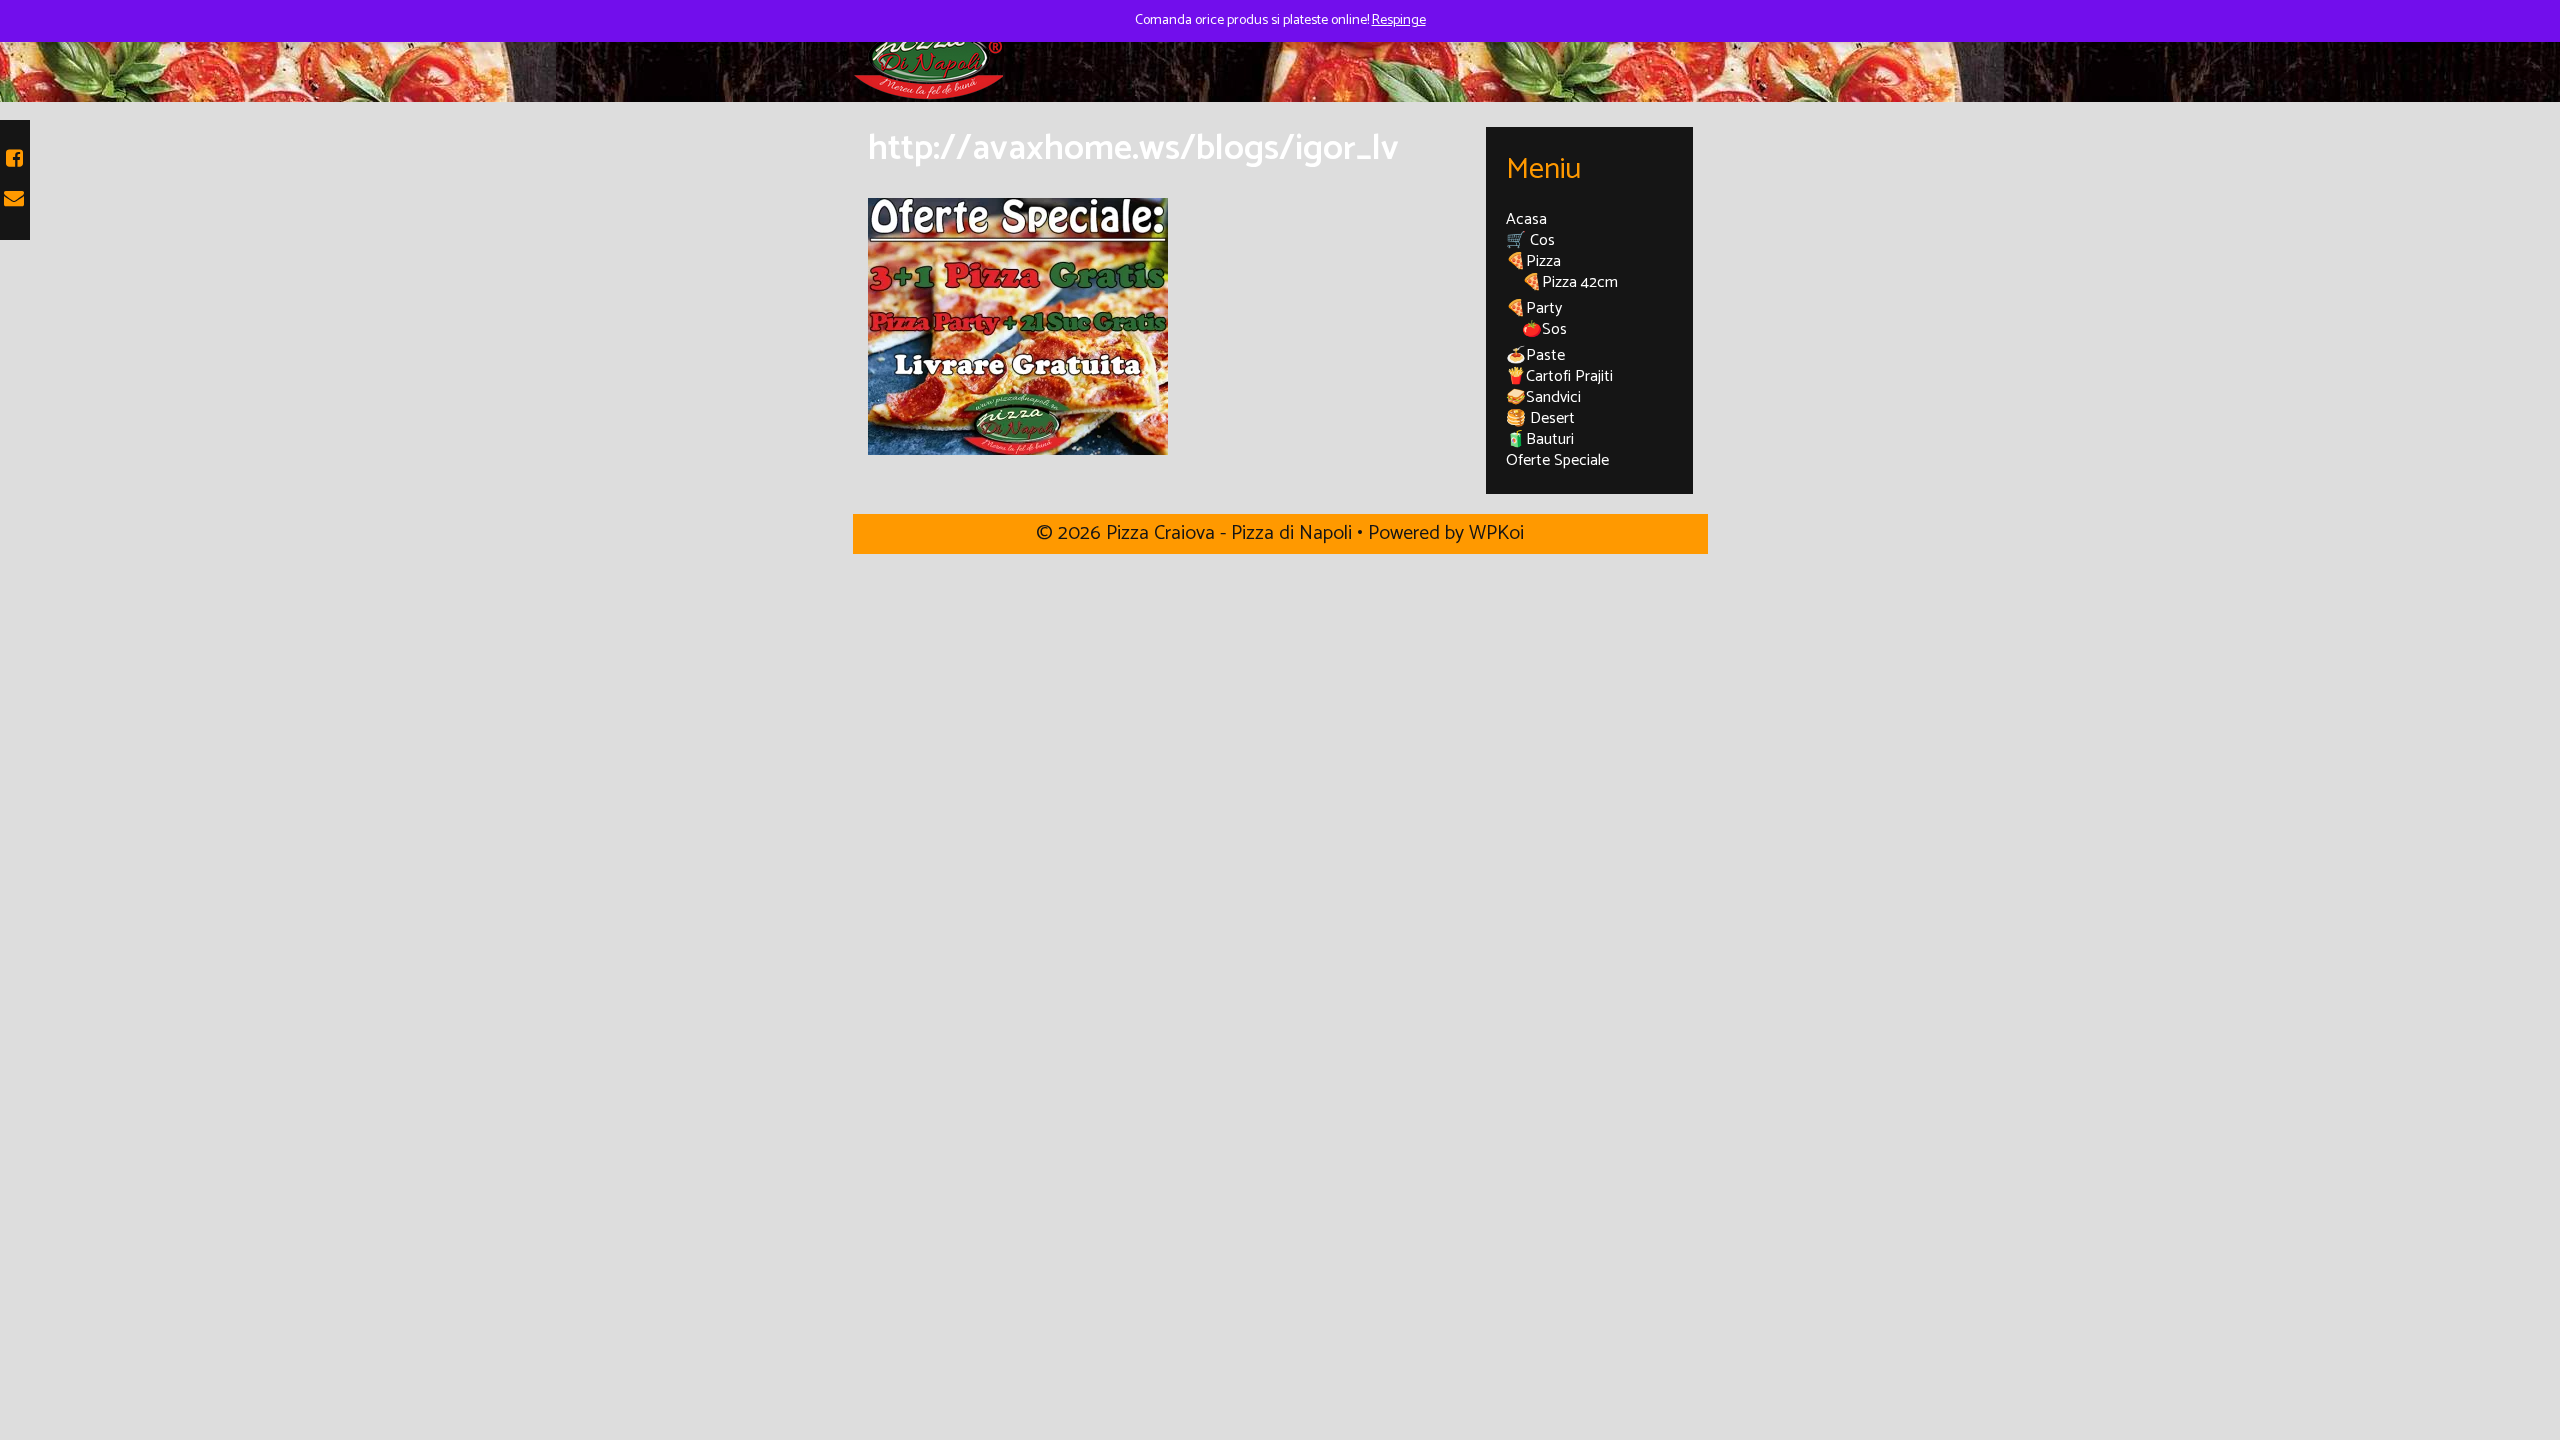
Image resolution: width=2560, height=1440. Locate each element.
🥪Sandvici (1543, 397)
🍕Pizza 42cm (1570, 282)
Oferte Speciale (1557, 460)
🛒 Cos (1530, 240)
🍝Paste (1535, 355)
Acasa (1526, 219)
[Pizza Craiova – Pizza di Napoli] (928, 56)
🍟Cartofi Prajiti (1559, 376)
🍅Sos (1544, 329)
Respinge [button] (1399, 20)
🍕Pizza (1533, 261)
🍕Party (1534, 308)
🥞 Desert (1540, 418)
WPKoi (1496, 533)
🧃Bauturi (1540, 439)
